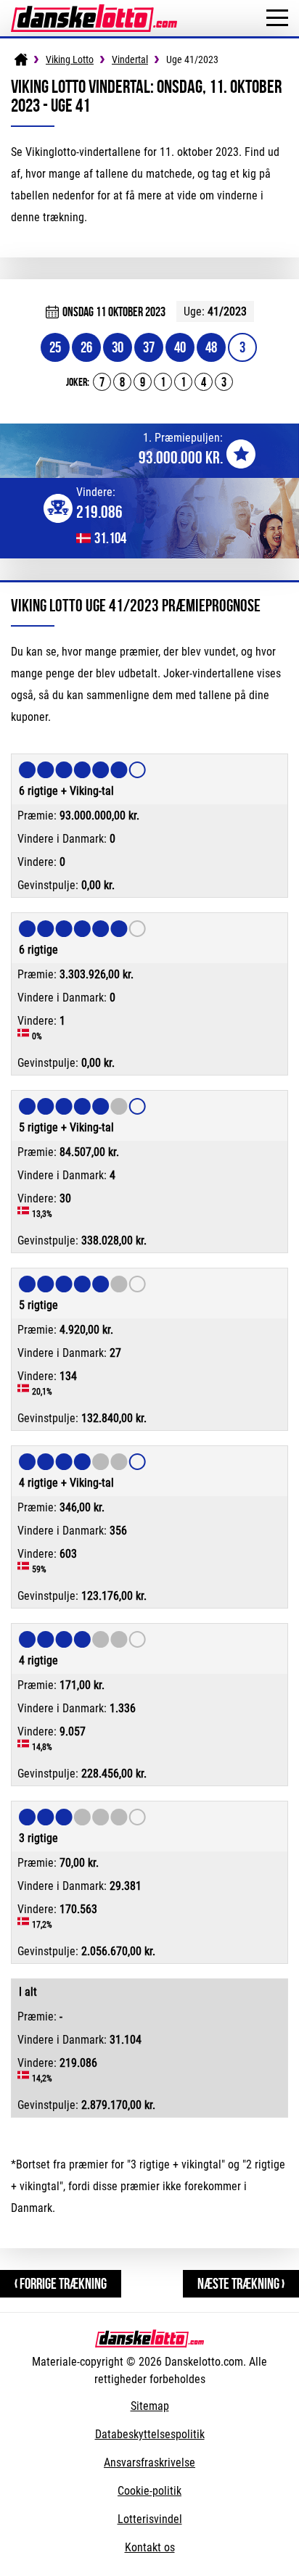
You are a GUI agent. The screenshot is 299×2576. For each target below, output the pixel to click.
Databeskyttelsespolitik (150, 2434)
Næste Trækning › (241, 2283)
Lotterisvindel (150, 2519)
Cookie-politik (149, 2491)
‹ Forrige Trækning (61, 2283)
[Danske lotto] (94, 11)
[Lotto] (21, 59)
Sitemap (150, 2406)
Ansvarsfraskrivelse (149, 2463)
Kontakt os (150, 2547)
